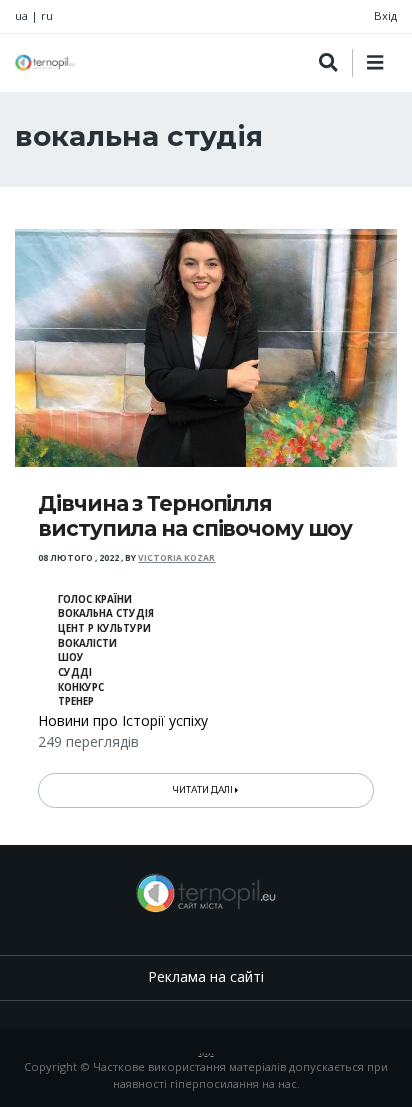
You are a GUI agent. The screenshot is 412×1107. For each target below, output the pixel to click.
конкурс (81, 687)
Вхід (385, 15)
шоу (71, 657)
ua (21, 15)
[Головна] (45, 62)
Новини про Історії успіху (123, 720)
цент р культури (104, 628)
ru (47, 15)
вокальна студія (106, 613)
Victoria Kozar (176, 558)
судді (75, 672)
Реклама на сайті (206, 976)
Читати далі (204, 790)
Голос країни (95, 599)
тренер (76, 701)
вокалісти (87, 643)
